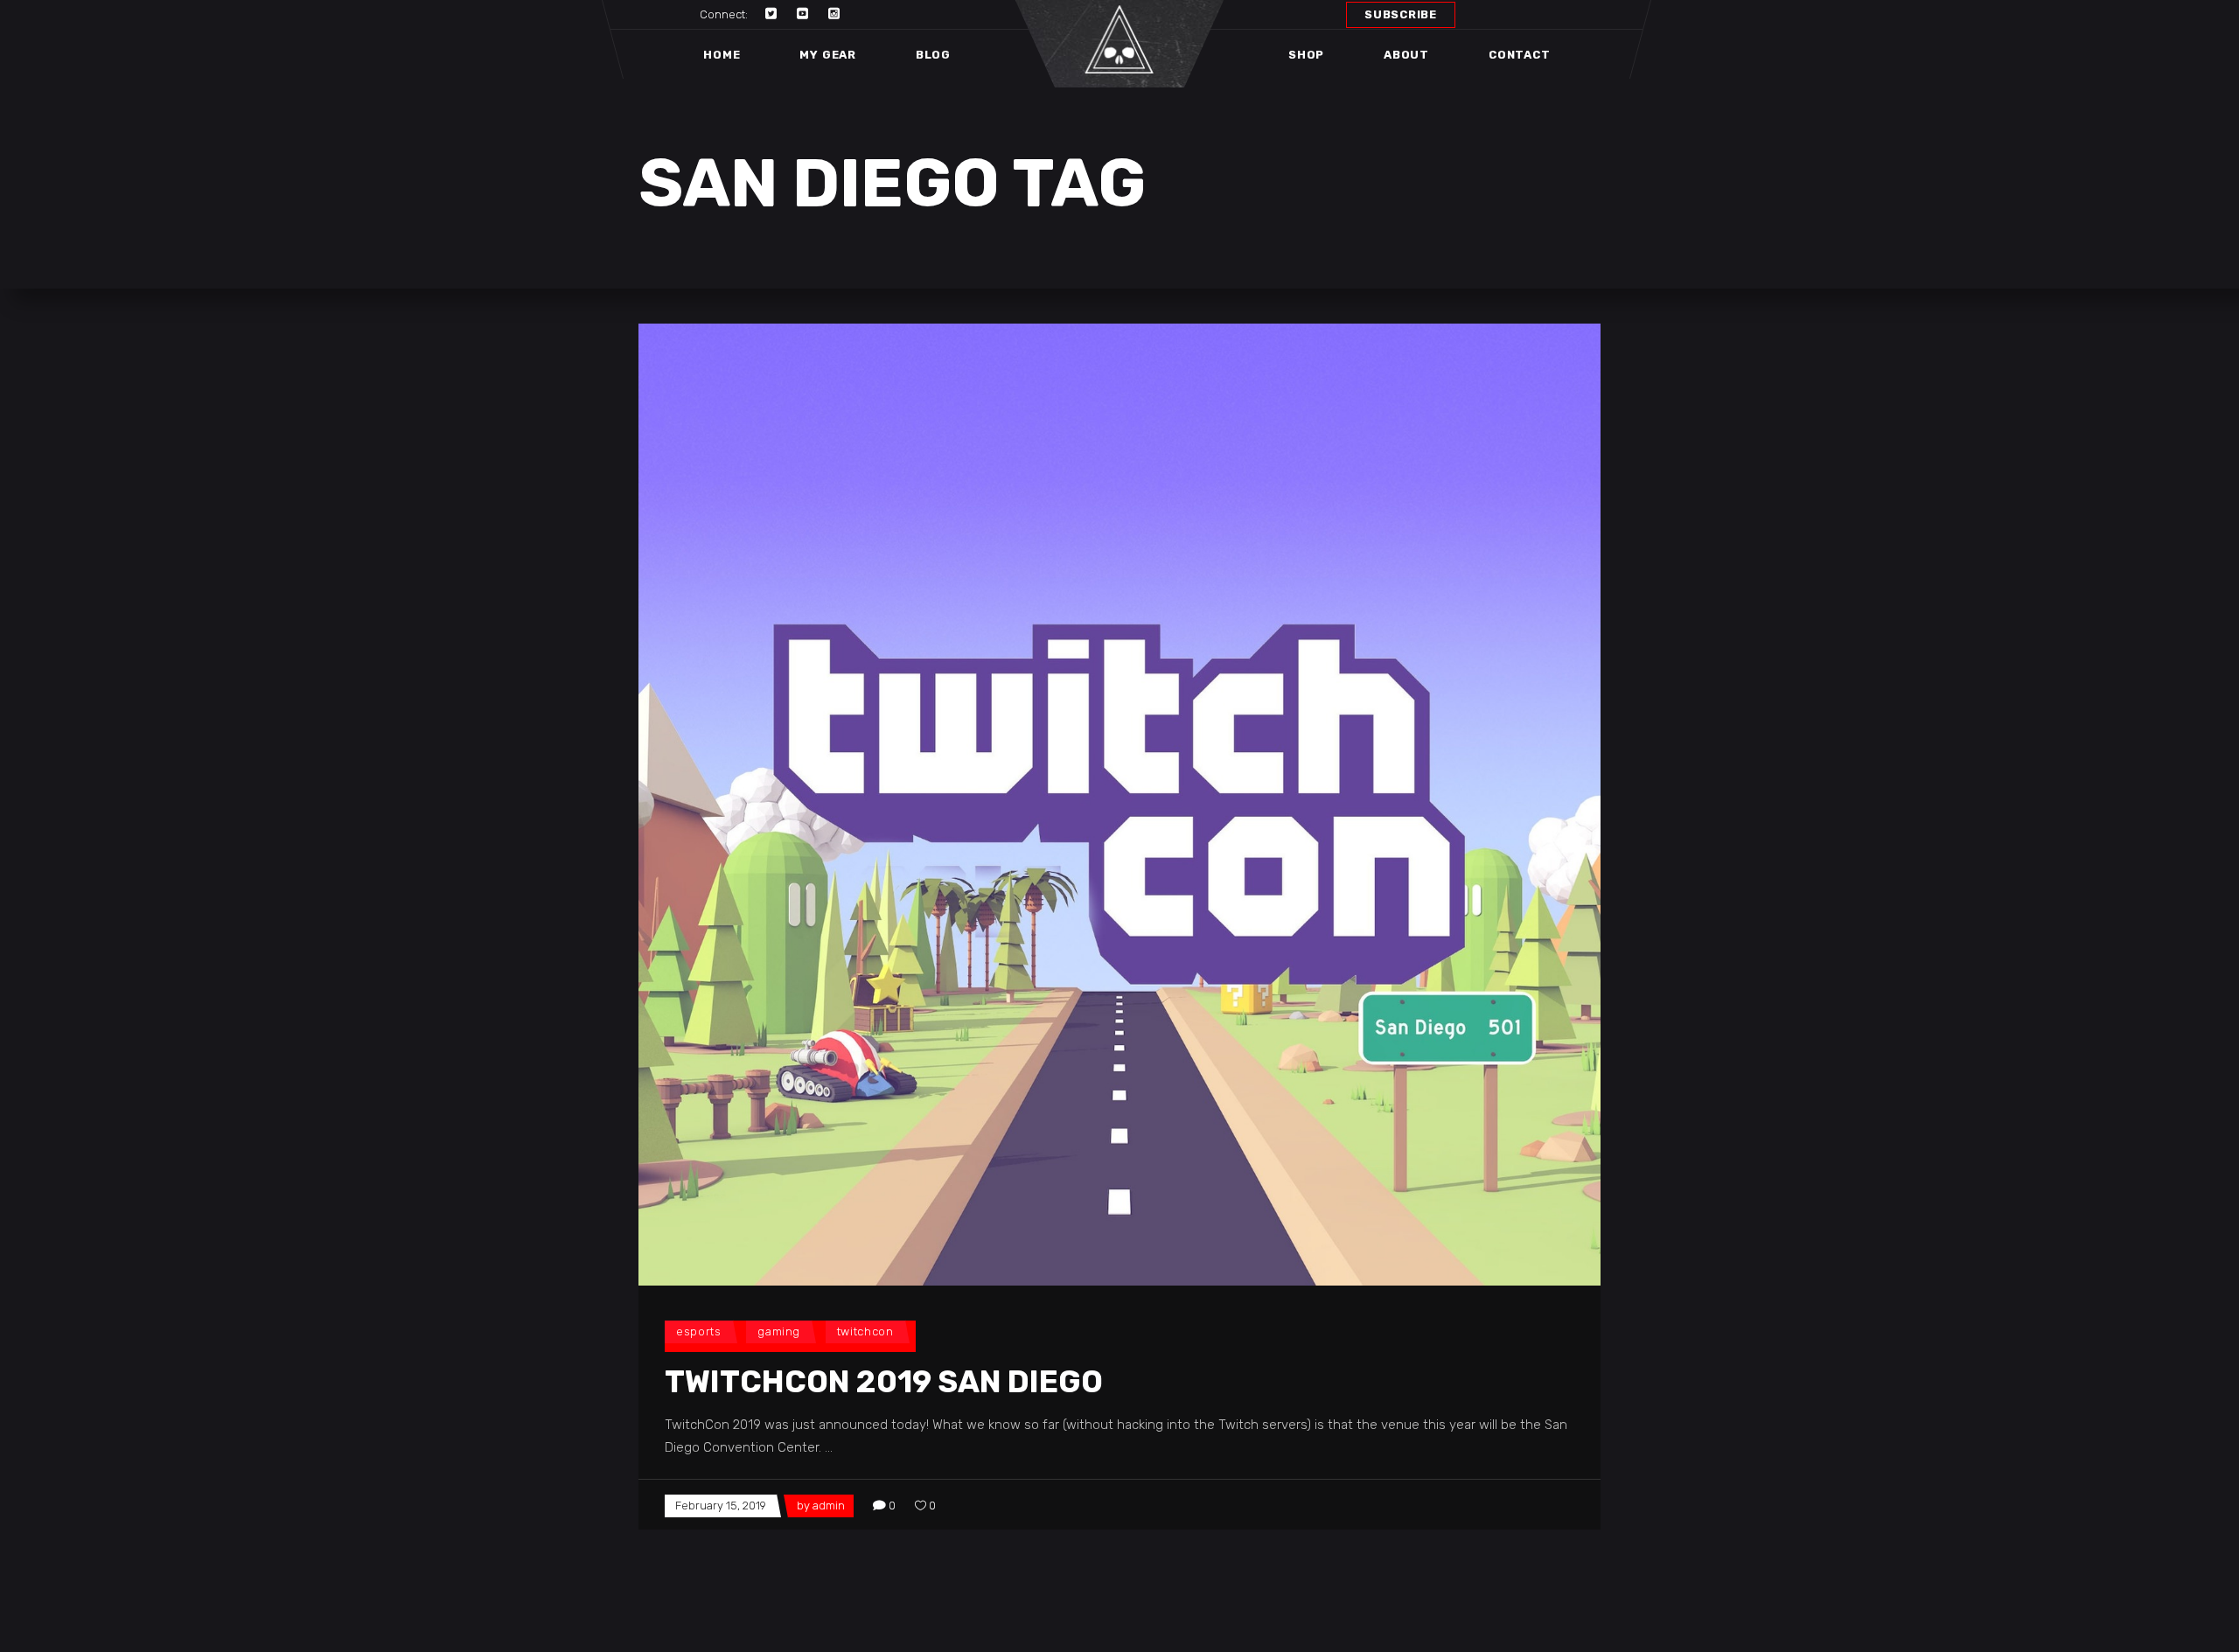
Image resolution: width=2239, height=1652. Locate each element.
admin (829, 1506)
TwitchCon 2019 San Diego (884, 1382)
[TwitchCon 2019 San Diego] (1119, 805)
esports (699, 1331)
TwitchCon (865, 1331)
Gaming (779, 1331)
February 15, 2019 (721, 1506)
